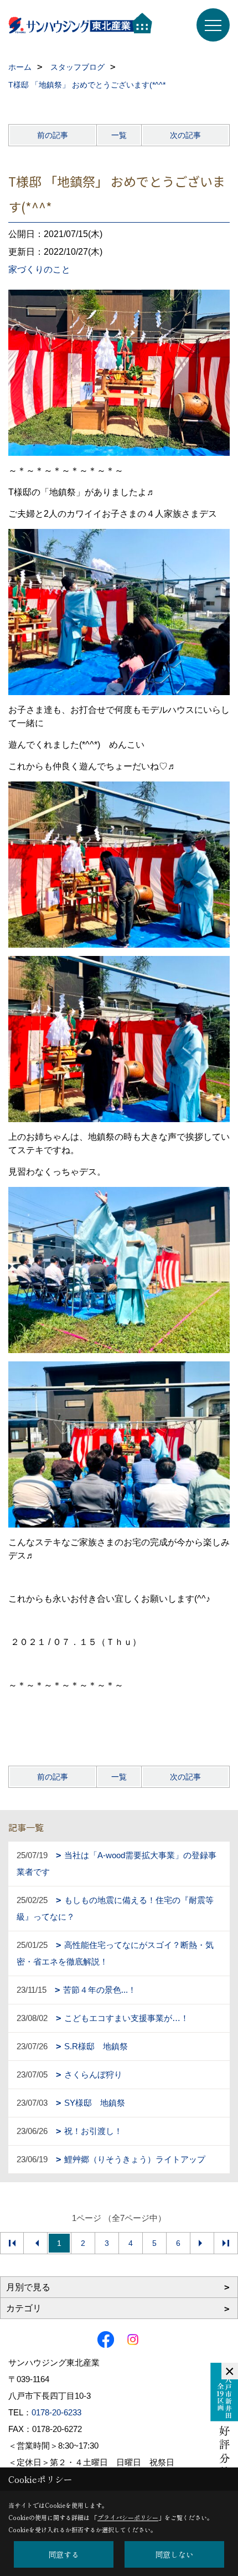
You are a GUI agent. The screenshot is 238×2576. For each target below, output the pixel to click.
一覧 (119, 135)
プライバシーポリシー (128, 2517)
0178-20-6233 (56, 2412)
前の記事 (53, 135)
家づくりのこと (39, 269)
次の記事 (185, 135)
